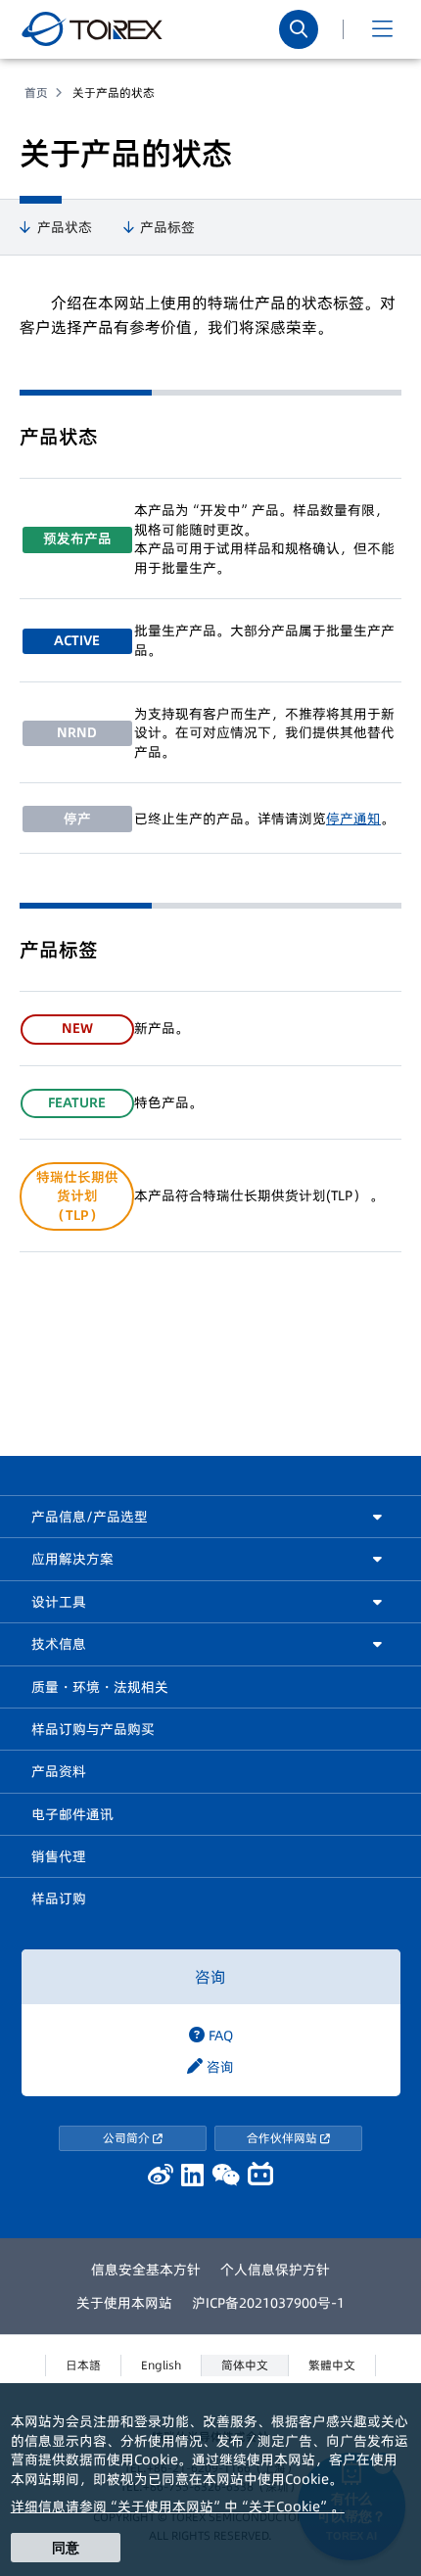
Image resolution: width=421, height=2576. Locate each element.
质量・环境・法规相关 (100, 1687)
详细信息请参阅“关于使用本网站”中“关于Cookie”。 (178, 2506)
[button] (382, 29)
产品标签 (167, 228)
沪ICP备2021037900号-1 (268, 2303)
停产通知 (353, 819)
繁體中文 (332, 2365)
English (161, 2365)
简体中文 (245, 2365)
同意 (66, 2548)
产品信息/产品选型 (90, 1517)
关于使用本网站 (124, 2303)
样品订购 (59, 1898)
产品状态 (65, 228)
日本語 (83, 2365)
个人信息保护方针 (275, 2270)
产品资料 (59, 1771)
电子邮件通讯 (72, 1814)
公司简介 (128, 2138)
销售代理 (59, 1856)
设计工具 (59, 1602)
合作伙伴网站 (283, 2138)
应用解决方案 (72, 1559)
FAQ (219, 2036)
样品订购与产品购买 (93, 1729)
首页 (36, 93)
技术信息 (59, 1644)
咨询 (210, 1977)
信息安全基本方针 (146, 2270)
